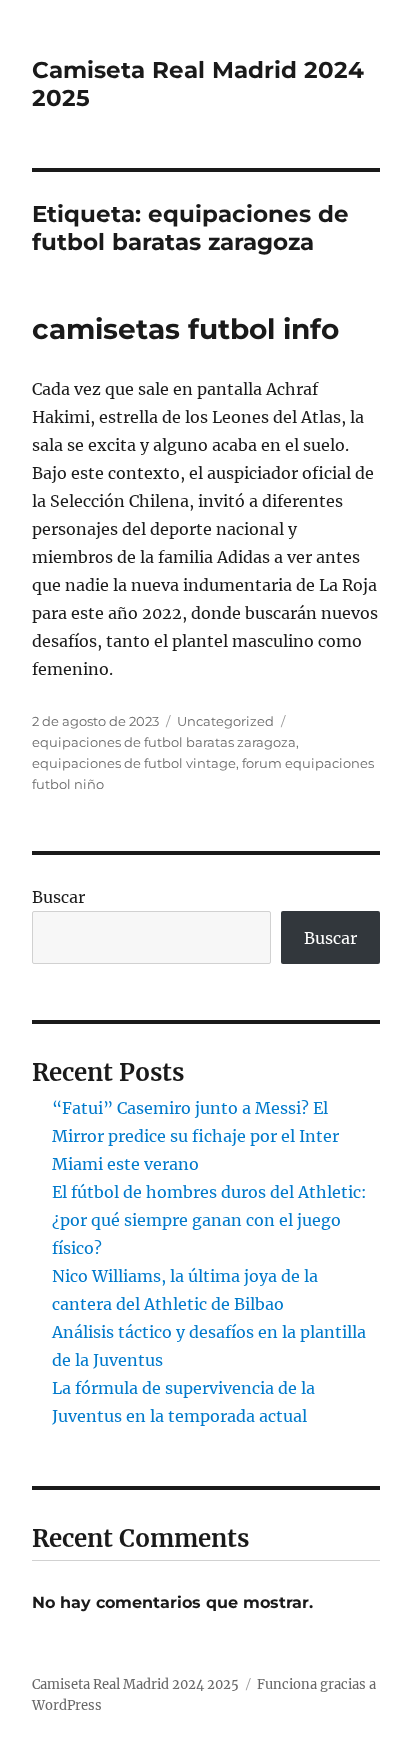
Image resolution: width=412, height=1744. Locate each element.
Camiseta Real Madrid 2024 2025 (135, 1684)
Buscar (58, 897)
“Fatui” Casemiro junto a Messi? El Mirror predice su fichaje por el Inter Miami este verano (195, 1136)
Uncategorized (225, 721)
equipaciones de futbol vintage (134, 763)
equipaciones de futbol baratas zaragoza (164, 742)
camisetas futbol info (185, 329)
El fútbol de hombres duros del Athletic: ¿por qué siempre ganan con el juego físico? (209, 1220)
